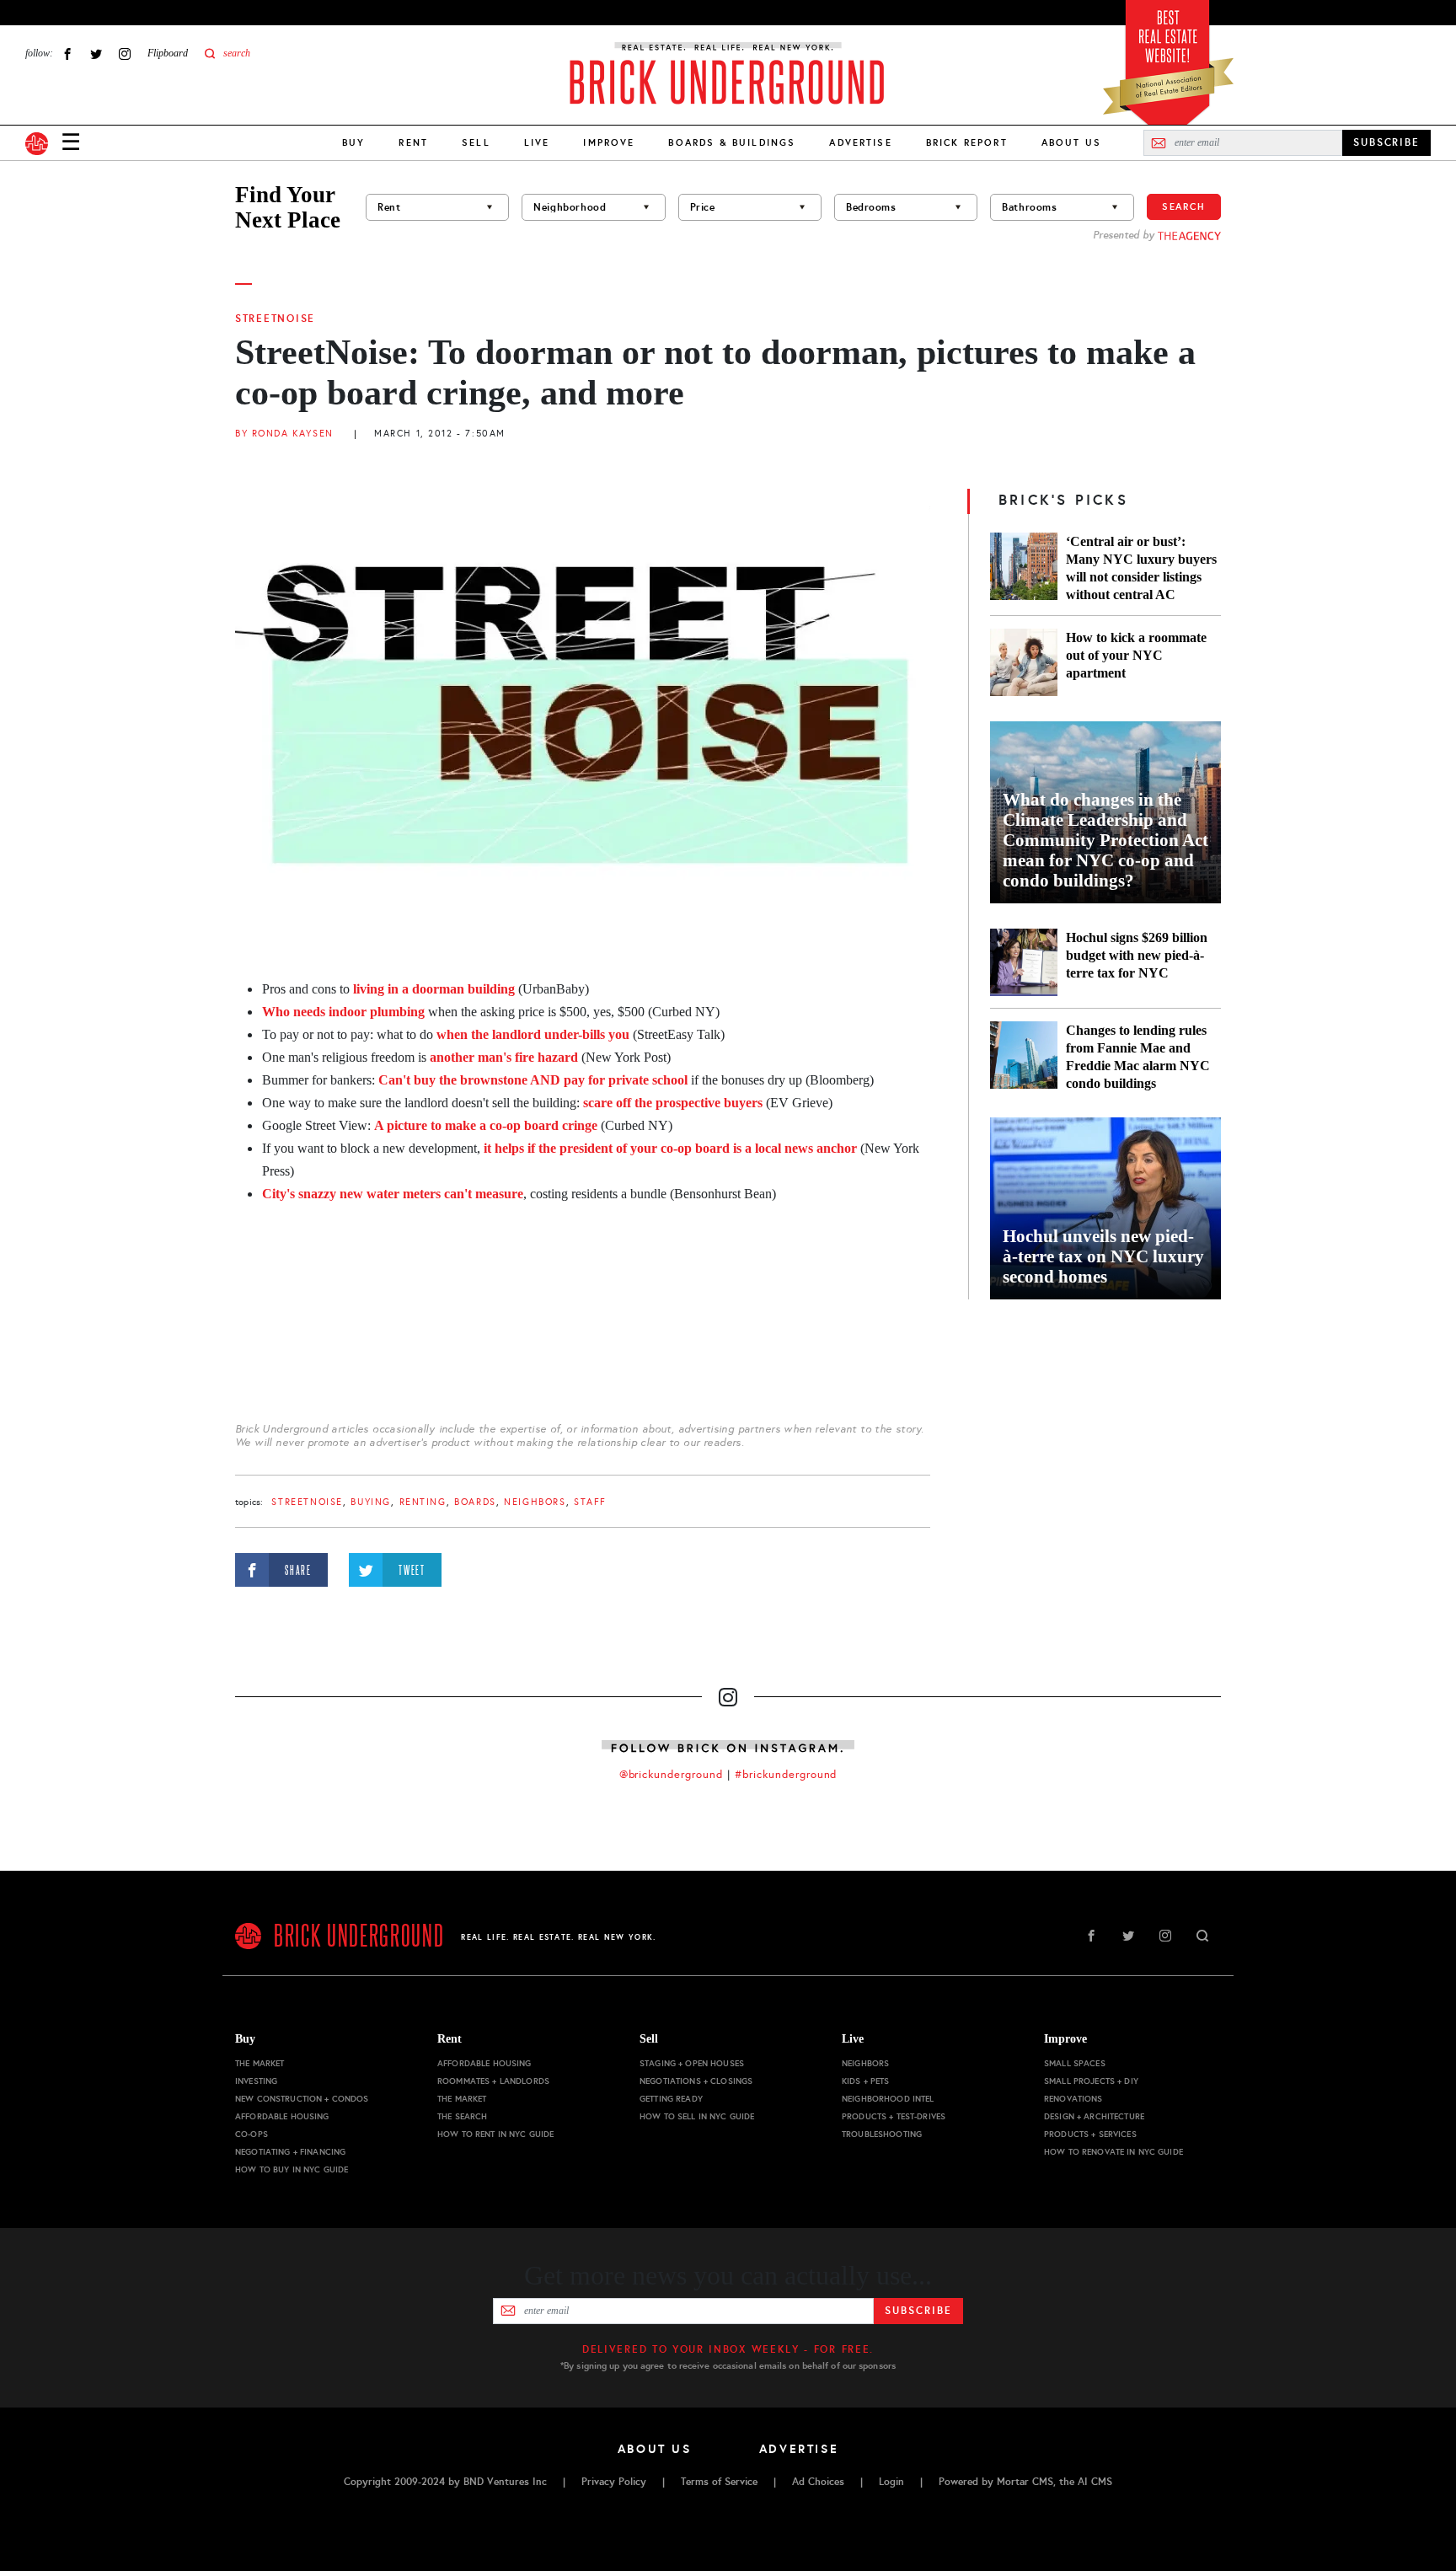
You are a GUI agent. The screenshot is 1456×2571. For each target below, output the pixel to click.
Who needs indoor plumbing (345, 1012)
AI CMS (1095, 2482)
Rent (413, 142)
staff (590, 1502)
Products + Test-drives (894, 2116)
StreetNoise (275, 319)
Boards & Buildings (732, 142)
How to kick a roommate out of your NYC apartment (1136, 655)
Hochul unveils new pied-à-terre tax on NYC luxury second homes (1103, 1256)
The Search (462, 2116)
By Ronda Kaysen (284, 434)
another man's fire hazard (504, 1057)
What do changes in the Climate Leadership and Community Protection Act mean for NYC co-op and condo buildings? (1105, 840)
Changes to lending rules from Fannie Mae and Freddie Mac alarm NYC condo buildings (1138, 1057)
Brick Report (967, 142)
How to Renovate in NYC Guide (1113, 2152)
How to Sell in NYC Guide (697, 2116)
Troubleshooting (882, 2134)
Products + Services (1090, 2134)
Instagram (125, 54)
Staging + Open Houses (692, 2063)
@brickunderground (672, 1775)
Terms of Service (719, 2482)
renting (423, 1502)
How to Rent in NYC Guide (495, 2134)
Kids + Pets (866, 2081)
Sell (476, 142)
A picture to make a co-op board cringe (486, 1125)
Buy (353, 142)
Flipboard (168, 53)
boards (475, 1502)
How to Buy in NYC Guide (292, 2169)
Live (537, 142)
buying (370, 1502)
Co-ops (252, 2134)
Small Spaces (1075, 2063)
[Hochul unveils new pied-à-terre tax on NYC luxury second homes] (1105, 1208)
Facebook (67, 54)
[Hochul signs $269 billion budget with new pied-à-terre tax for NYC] (1024, 962)
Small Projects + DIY (1091, 2081)
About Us (1071, 142)
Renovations (1073, 2099)
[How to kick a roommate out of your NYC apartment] (1024, 662)
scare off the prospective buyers (673, 1103)
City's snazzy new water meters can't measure (393, 1194)
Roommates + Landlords (493, 2081)
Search (1184, 206)
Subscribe (918, 2311)
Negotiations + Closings (696, 2081)
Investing (256, 2081)
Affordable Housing (282, 2116)
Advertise (860, 142)
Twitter (96, 54)
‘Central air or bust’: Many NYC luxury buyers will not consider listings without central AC (1141, 568)
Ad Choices (818, 2482)
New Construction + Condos (302, 2099)
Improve (609, 142)
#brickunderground (786, 1775)
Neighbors (535, 1502)
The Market (260, 2063)
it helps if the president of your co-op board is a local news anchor (670, 1148)
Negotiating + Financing (290, 2152)
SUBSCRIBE (1386, 142)
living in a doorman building (434, 989)
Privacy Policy (614, 2482)
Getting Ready (671, 2099)
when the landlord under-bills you (533, 1034)
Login (891, 2482)
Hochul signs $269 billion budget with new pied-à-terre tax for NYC (1137, 955)
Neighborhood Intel (888, 2099)
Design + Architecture (1094, 2116)
